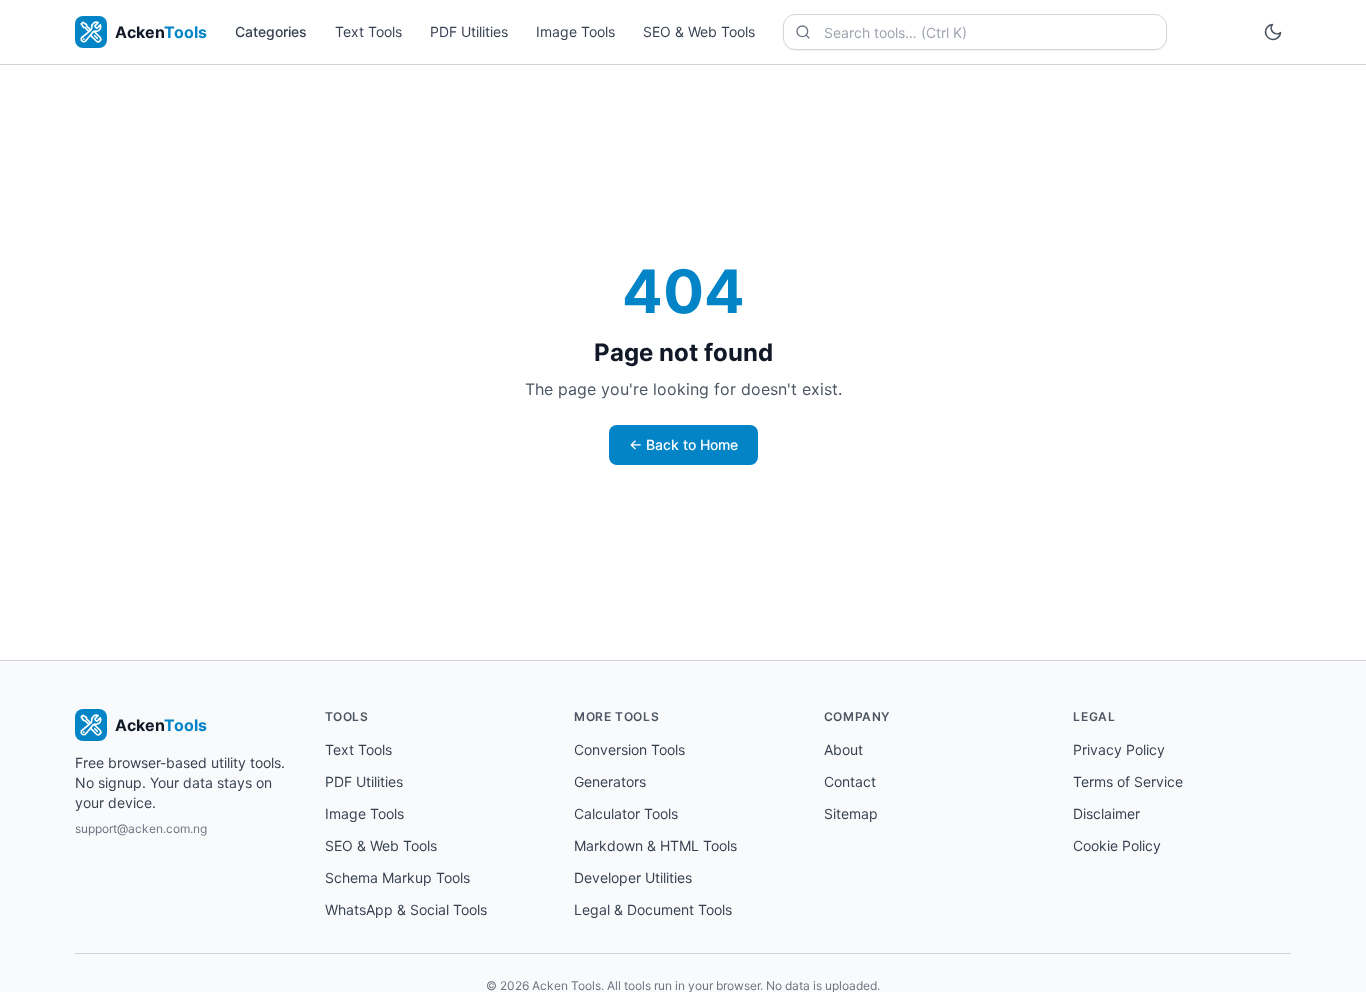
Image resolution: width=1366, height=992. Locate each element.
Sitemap (851, 813)
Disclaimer (1106, 813)
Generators (610, 781)
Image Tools (575, 31)
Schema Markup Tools (397, 877)
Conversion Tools (629, 749)
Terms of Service (1128, 781)
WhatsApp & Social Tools (406, 909)
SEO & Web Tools (699, 31)
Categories (271, 31)
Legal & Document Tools (653, 909)
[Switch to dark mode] (1273, 32)
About (843, 749)
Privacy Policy (1119, 749)
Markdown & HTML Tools (655, 845)
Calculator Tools (626, 813)
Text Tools (368, 31)
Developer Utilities (633, 877)
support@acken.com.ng (141, 828)
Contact (850, 781)
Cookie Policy (1117, 845)
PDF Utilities (469, 31)
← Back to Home (683, 444)
